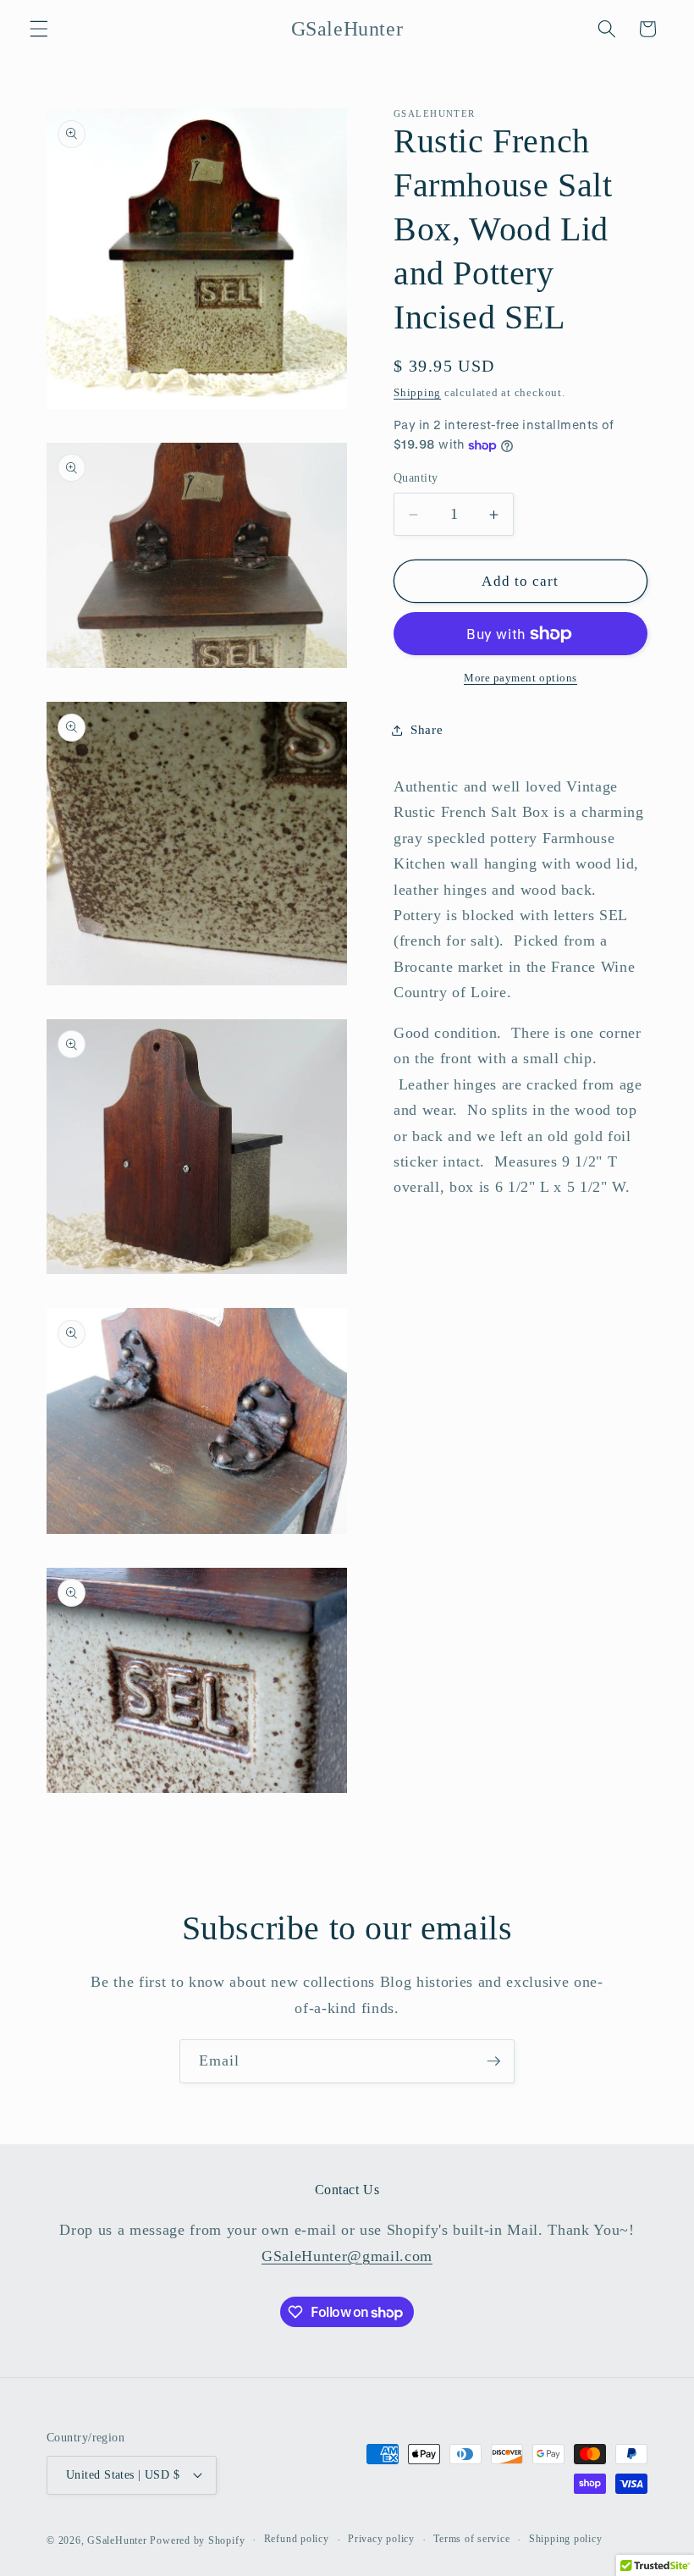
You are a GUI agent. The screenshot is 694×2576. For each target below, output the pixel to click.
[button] (39, 29)
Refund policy (297, 2539)
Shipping (417, 392)
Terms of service (471, 2539)
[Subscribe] (493, 2061)
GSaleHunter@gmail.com (347, 2256)
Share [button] (427, 729)
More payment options (520, 678)
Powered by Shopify (197, 2540)
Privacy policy (381, 2539)
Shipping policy (566, 2539)
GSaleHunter (117, 2540)
